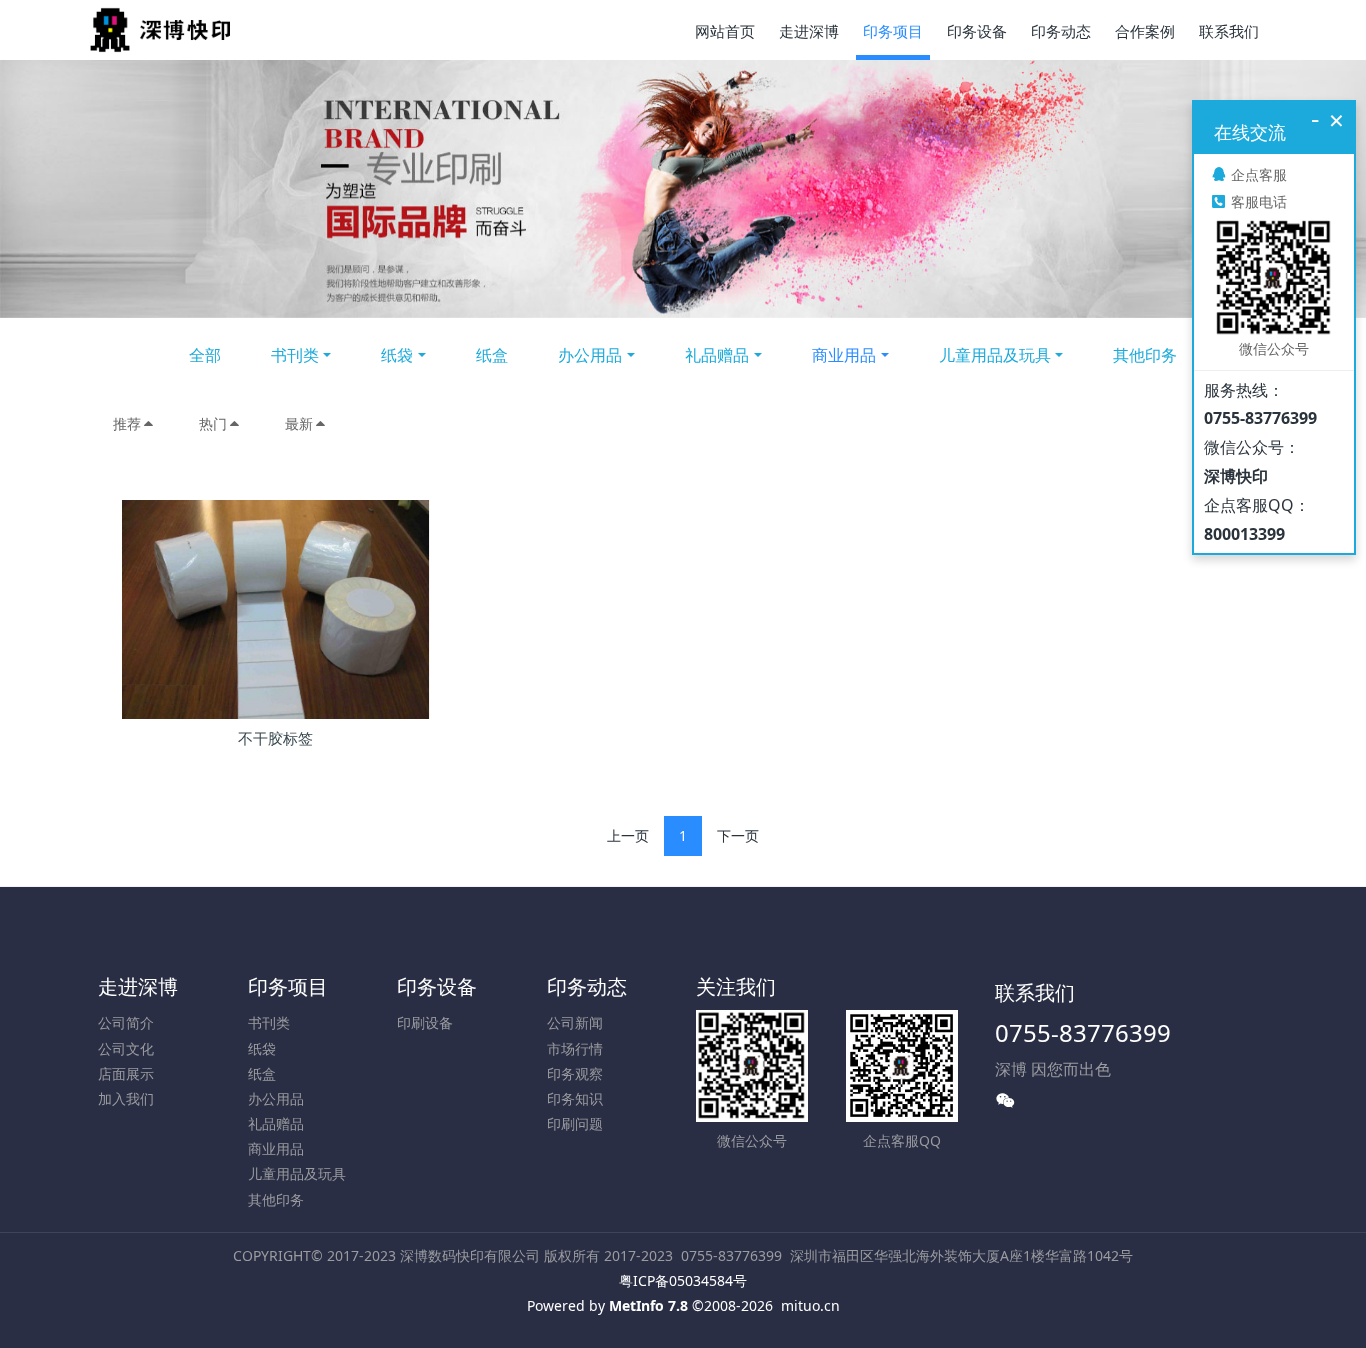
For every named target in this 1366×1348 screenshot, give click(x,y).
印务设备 (437, 986)
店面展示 (126, 1073)
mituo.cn (810, 1305)
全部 (205, 355)
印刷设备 (425, 1022)
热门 (213, 423)
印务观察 (575, 1073)
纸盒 (492, 355)
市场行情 (575, 1048)
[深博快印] (160, 30)
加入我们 (126, 1098)
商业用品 (844, 355)
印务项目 (288, 986)
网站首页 (725, 31)
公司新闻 (575, 1022)
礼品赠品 (717, 355)
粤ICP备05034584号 (683, 1280)
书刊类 (295, 355)
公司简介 (126, 1022)
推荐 (127, 423)
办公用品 (590, 355)
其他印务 (1145, 355)
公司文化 (126, 1048)
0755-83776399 (1083, 1032)
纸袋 (397, 355)
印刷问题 (575, 1123)
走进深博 (138, 986)
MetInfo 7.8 (648, 1305)
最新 (299, 423)
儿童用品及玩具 (995, 355)
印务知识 (575, 1098)
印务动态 (587, 986)
